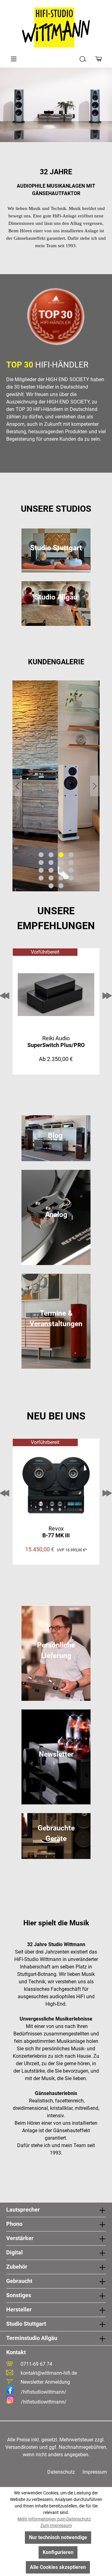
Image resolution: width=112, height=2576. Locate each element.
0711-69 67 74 (36, 2364)
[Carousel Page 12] (71, 870)
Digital (14, 2252)
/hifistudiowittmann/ (44, 2392)
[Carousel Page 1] (41, 855)
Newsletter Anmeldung (45, 2382)
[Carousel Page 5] (41, 862)
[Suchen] (83, 59)
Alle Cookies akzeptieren (58, 2567)
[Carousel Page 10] (51, 870)
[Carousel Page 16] (71, 878)
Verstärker (20, 2238)
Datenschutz (61, 2472)
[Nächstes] (95, 786)
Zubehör (17, 2267)
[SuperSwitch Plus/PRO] (56, 995)
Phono (14, 2224)
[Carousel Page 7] (61, 862)
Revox (56, 1532)
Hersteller (19, 2309)
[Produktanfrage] (98, 59)
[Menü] (14, 59)
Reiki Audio (56, 1042)
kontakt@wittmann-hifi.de (49, 2373)
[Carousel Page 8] (71, 862)
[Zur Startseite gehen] (56, 28)
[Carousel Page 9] (41, 870)
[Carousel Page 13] (41, 878)
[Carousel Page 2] (51, 855)
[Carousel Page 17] (51, 886)
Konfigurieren (58, 2552)
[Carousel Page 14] (51, 878)
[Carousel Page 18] (61, 886)
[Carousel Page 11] (61, 870)
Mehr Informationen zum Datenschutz (54, 2519)
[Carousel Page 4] (71, 855)
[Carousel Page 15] (61, 878)
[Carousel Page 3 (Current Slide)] (61, 855)
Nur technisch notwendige (58, 2537)
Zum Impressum (56, 2525)
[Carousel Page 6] (51, 862)
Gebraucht (19, 2281)
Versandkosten (22, 2447)
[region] (56, 786)
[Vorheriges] (17, 786)
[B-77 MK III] (56, 1485)
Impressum (95, 2472)
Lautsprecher (23, 2210)
